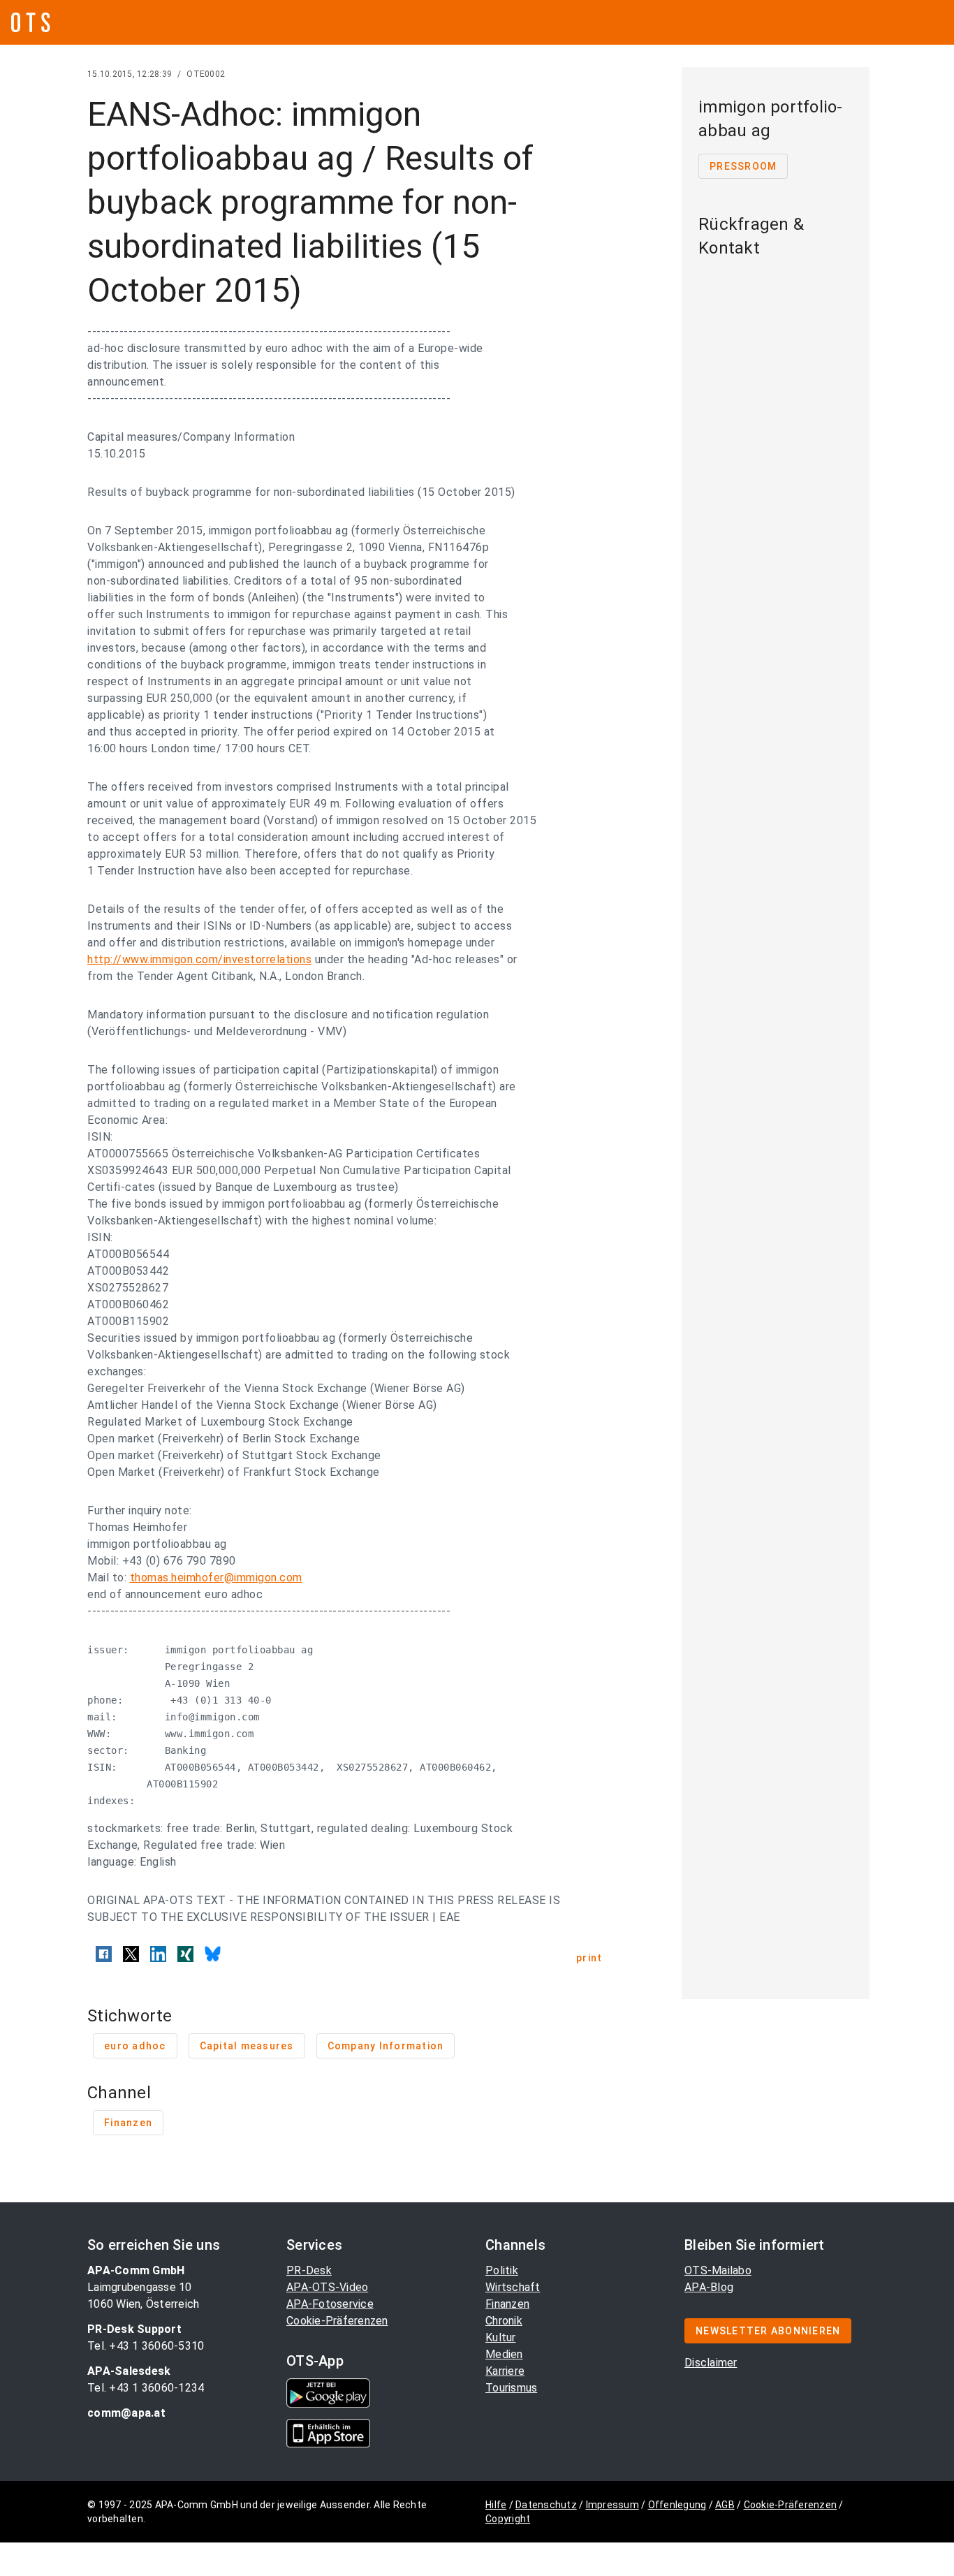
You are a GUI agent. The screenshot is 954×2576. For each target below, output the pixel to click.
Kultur (501, 2337)
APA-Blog (709, 2287)
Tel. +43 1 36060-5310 (146, 2346)
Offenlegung (677, 2505)
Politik (502, 2270)
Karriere (505, 2371)
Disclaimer (711, 2363)
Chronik (504, 2321)
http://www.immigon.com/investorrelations (199, 959)
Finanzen (507, 2304)
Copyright (508, 2519)
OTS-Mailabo (718, 2270)
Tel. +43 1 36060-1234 (146, 2388)
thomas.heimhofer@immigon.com (216, 1578)
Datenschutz (546, 2505)
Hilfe (496, 2505)
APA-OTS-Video (327, 2287)
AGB (725, 2505)
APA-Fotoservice (330, 2304)
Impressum (612, 2505)
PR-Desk (309, 2270)
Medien (504, 2354)
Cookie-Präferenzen (337, 2321)
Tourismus (511, 2388)
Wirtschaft (513, 2287)
